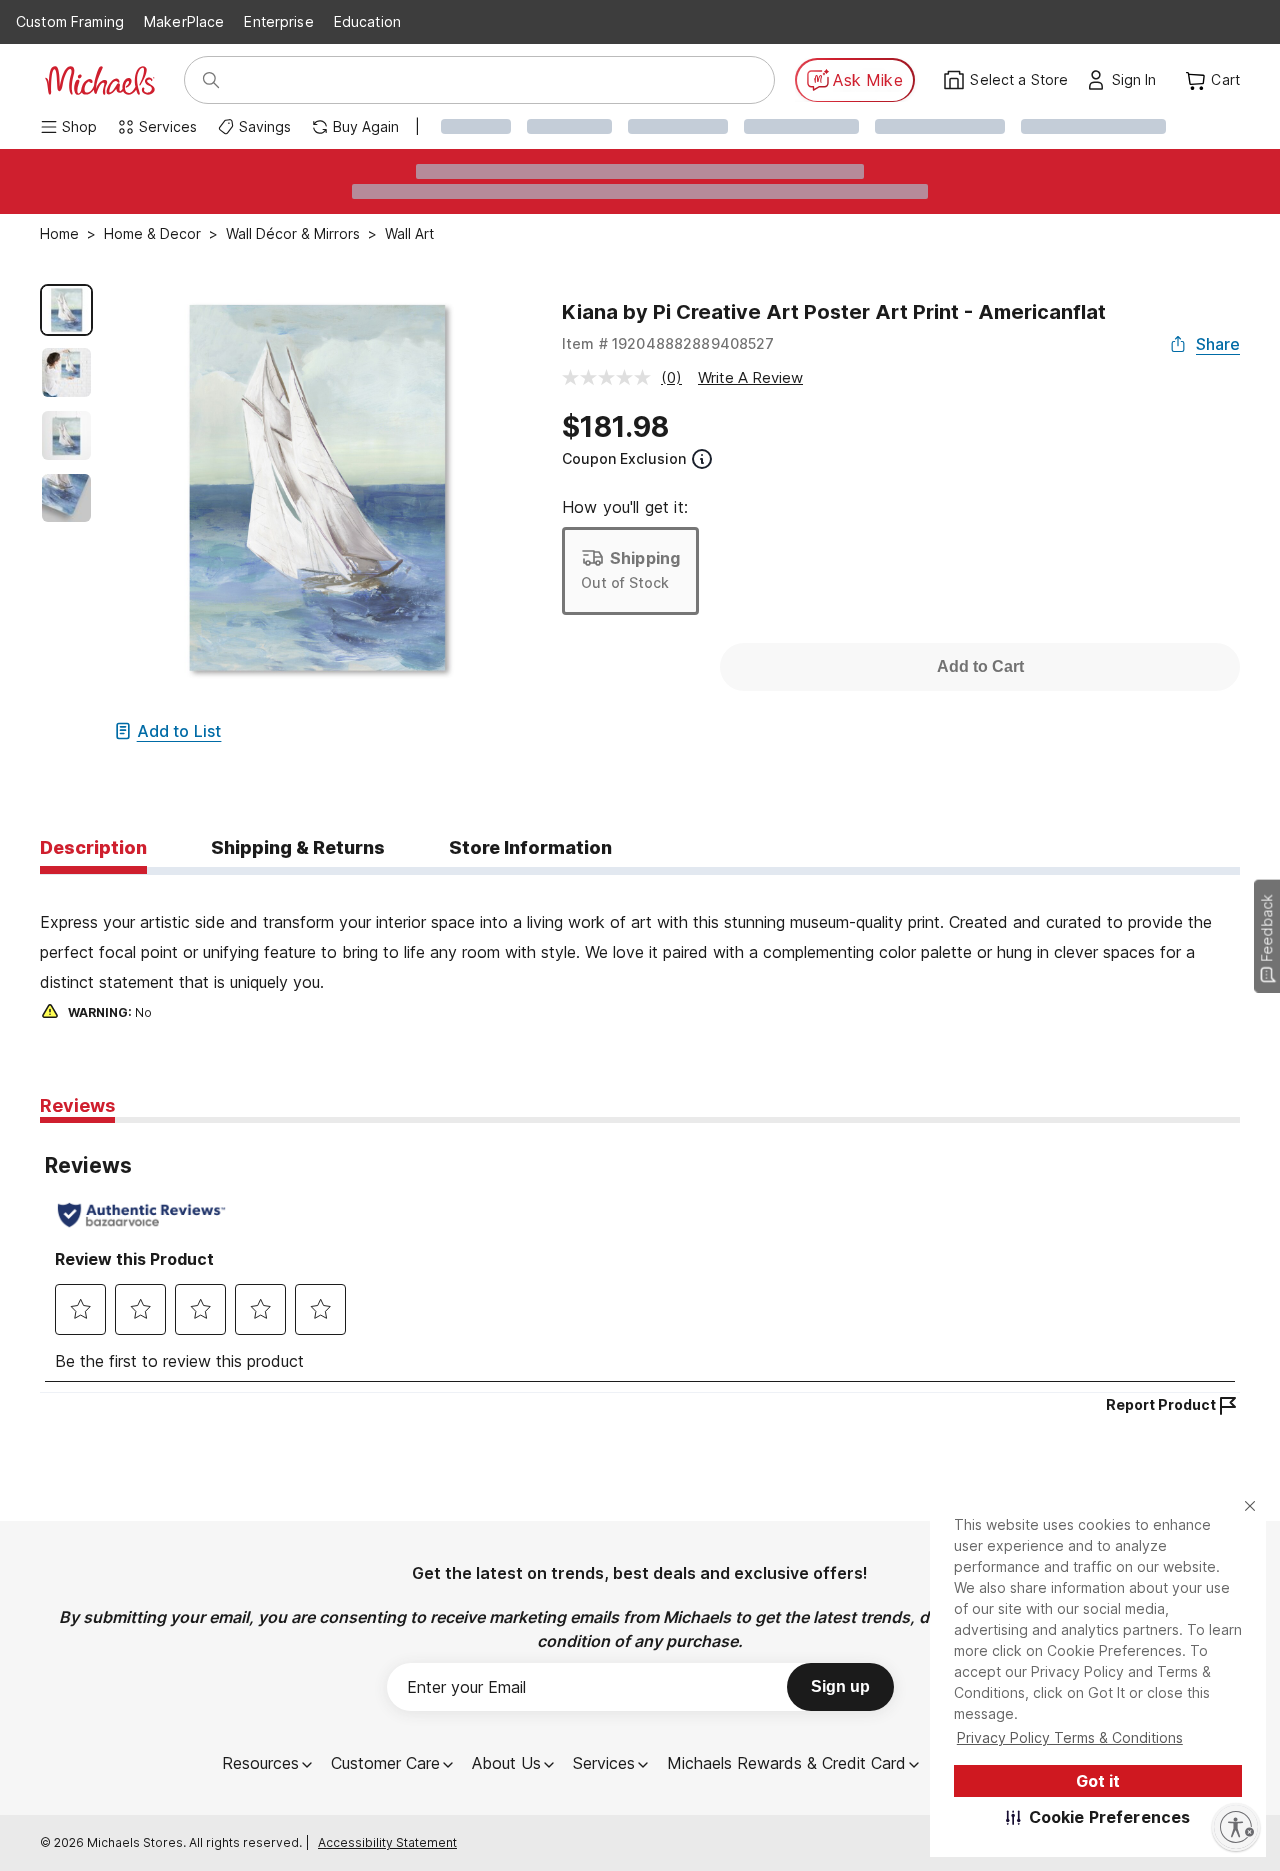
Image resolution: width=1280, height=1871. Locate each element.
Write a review (750, 377)
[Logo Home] (100, 80)
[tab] (93, 849)
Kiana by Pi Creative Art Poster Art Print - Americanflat (834, 312)
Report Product (1161, 1404)
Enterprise (278, 21)
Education (367, 21)
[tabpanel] (640, 950)
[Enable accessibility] (1236, 1827)
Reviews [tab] (77, 1105)
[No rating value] (611, 377)
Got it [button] (1098, 1781)
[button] (1098, 1817)
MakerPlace (184, 21)
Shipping (645, 558)
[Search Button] (211, 80)
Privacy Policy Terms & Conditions (1070, 1737)
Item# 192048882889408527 (668, 343)
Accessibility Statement (387, 1842)
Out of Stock (625, 582)
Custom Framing (70, 21)
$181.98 (615, 427)
